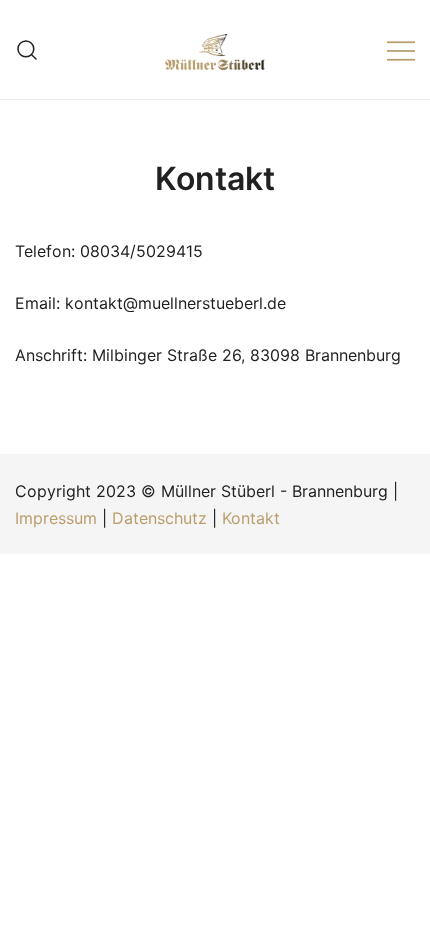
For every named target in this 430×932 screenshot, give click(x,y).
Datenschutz (159, 518)
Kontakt (251, 518)
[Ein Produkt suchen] (27, 49)
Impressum (56, 518)
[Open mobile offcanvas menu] (401, 49)
